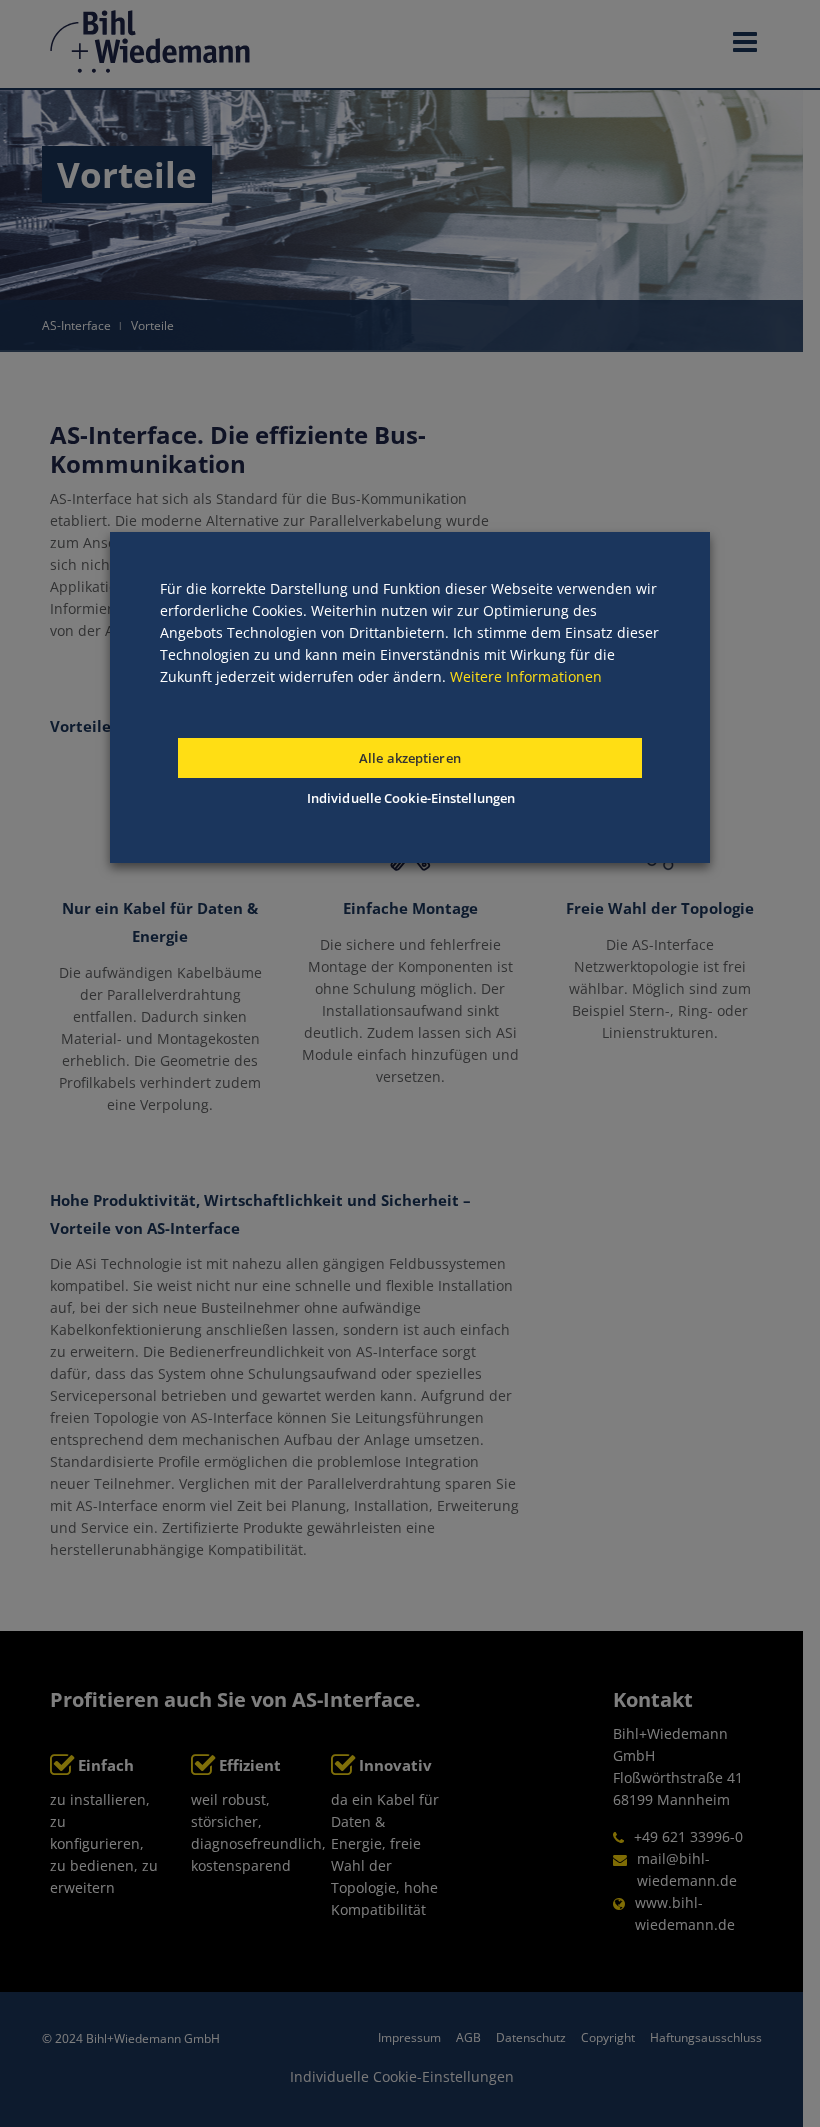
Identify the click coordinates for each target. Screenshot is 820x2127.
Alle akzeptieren (410, 758)
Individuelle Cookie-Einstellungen (411, 798)
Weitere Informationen (526, 676)
